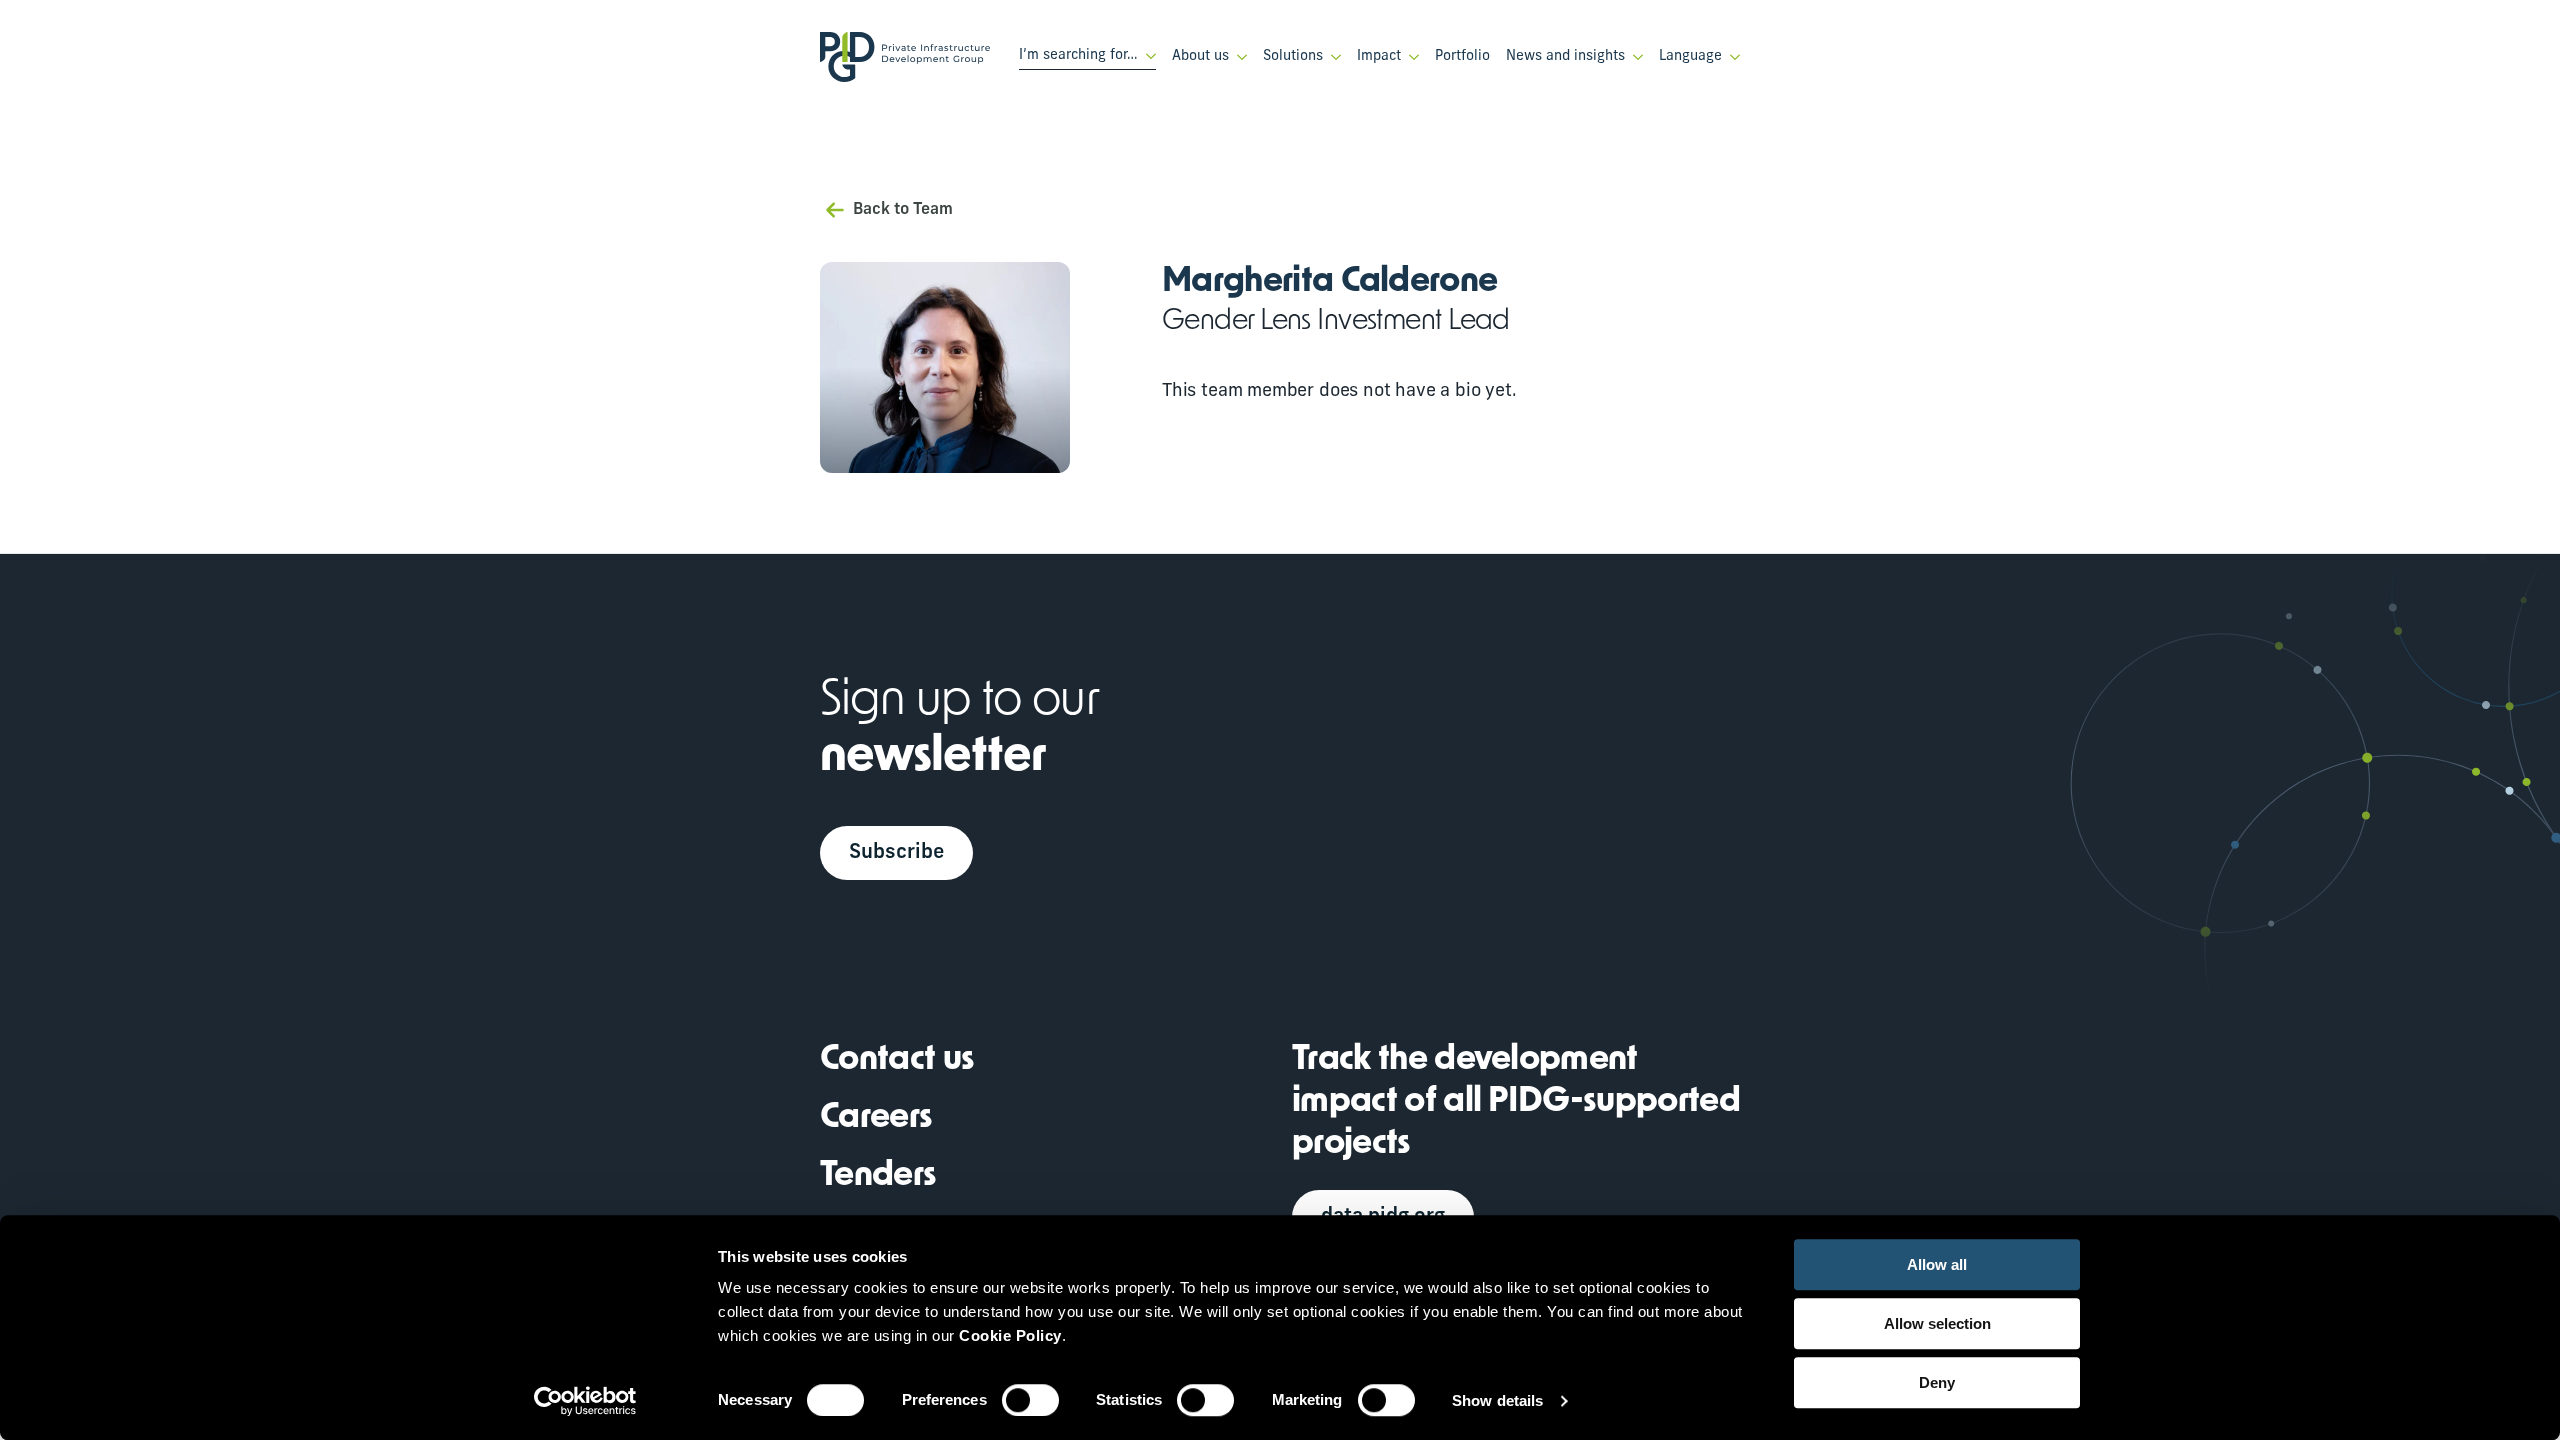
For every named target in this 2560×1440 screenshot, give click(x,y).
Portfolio (1462, 56)
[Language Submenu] (1731, 57)
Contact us (897, 1060)
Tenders (878, 1176)
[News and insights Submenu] (1634, 57)
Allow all (1937, 1264)
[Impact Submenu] (1410, 57)
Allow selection (1937, 1323)
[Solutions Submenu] (1332, 57)
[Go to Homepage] (905, 57)
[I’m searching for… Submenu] (1147, 56)
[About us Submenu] (1238, 57)
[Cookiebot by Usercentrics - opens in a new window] (585, 1401)
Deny (1937, 1382)
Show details (1497, 1400)
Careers (876, 1118)
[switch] (1030, 1400)
